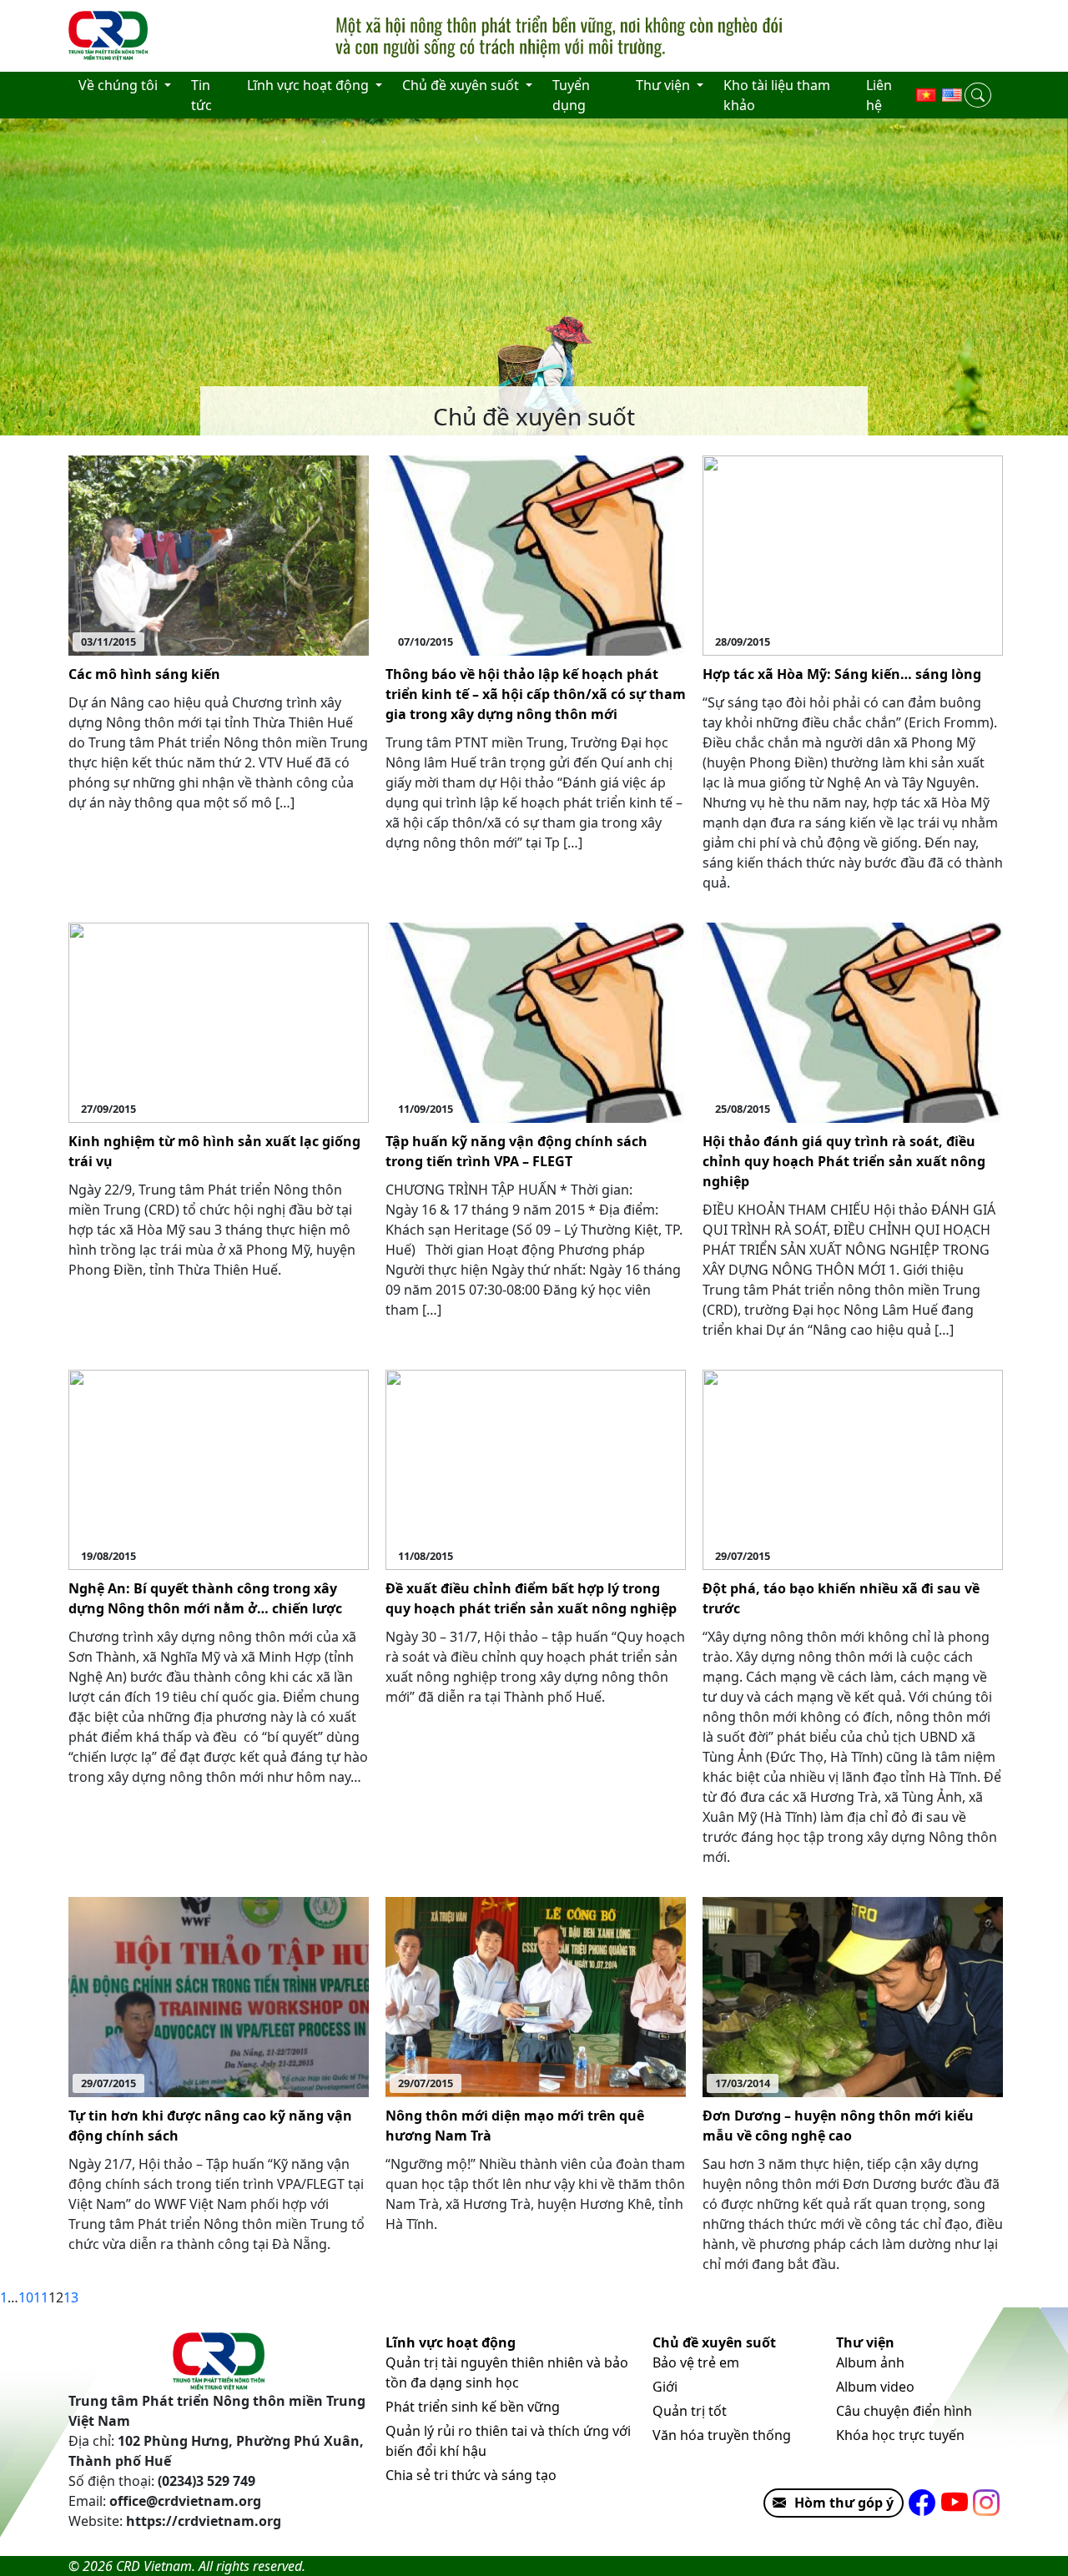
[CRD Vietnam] (110, 36)
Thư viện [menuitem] (665, 85)
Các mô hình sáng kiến (144, 674)
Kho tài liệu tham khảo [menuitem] (777, 95)
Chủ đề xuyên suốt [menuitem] (462, 85)
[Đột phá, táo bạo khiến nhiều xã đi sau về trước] (853, 1468)
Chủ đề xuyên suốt (714, 2342)
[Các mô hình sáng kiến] (219, 554)
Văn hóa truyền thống (722, 2435)
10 (26, 2297)
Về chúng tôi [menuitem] (120, 85)
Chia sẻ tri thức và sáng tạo (471, 2475)
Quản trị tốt (690, 2411)
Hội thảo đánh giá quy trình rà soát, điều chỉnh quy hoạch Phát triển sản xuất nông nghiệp (844, 1161)
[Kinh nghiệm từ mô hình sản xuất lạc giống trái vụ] (219, 1021)
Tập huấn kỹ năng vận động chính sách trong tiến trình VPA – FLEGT (516, 1151)
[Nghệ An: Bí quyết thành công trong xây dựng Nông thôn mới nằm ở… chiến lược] (219, 1468)
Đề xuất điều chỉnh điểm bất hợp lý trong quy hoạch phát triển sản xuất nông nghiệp (531, 1598)
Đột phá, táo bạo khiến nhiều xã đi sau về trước (841, 1598)
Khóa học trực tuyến (900, 2435)
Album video (875, 2387)
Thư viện (865, 2342)
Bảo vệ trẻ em (696, 2362)
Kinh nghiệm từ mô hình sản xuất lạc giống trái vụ (214, 1151)
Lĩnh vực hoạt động (451, 2342)
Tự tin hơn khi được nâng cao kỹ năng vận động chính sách (210, 2126)
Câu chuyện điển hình (904, 2411)
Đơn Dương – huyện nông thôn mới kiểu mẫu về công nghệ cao (838, 2126)
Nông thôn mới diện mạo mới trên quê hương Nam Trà (515, 2126)
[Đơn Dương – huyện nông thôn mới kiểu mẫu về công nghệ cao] (853, 1995)
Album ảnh (870, 2362)
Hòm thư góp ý (844, 2503)
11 (41, 2297)
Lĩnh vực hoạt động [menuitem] (310, 85)
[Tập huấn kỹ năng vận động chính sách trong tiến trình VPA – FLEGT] (536, 1021)
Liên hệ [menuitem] (879, 95)
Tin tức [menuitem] (202, 95)
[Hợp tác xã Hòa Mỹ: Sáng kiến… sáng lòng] (853, 554)
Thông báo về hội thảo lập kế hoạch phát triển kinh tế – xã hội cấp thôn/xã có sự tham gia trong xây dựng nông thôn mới (536, 694)
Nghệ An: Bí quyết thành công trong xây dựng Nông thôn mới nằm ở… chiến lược (205, 1598)
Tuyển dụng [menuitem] (571, 95)
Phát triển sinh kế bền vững (473, 2407)
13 (71, 2297)
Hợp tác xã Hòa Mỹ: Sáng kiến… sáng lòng (842, 674)
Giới (665, 2387)
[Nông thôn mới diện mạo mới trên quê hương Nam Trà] (536, 1995)
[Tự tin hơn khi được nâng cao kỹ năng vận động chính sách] (219, 1995)
